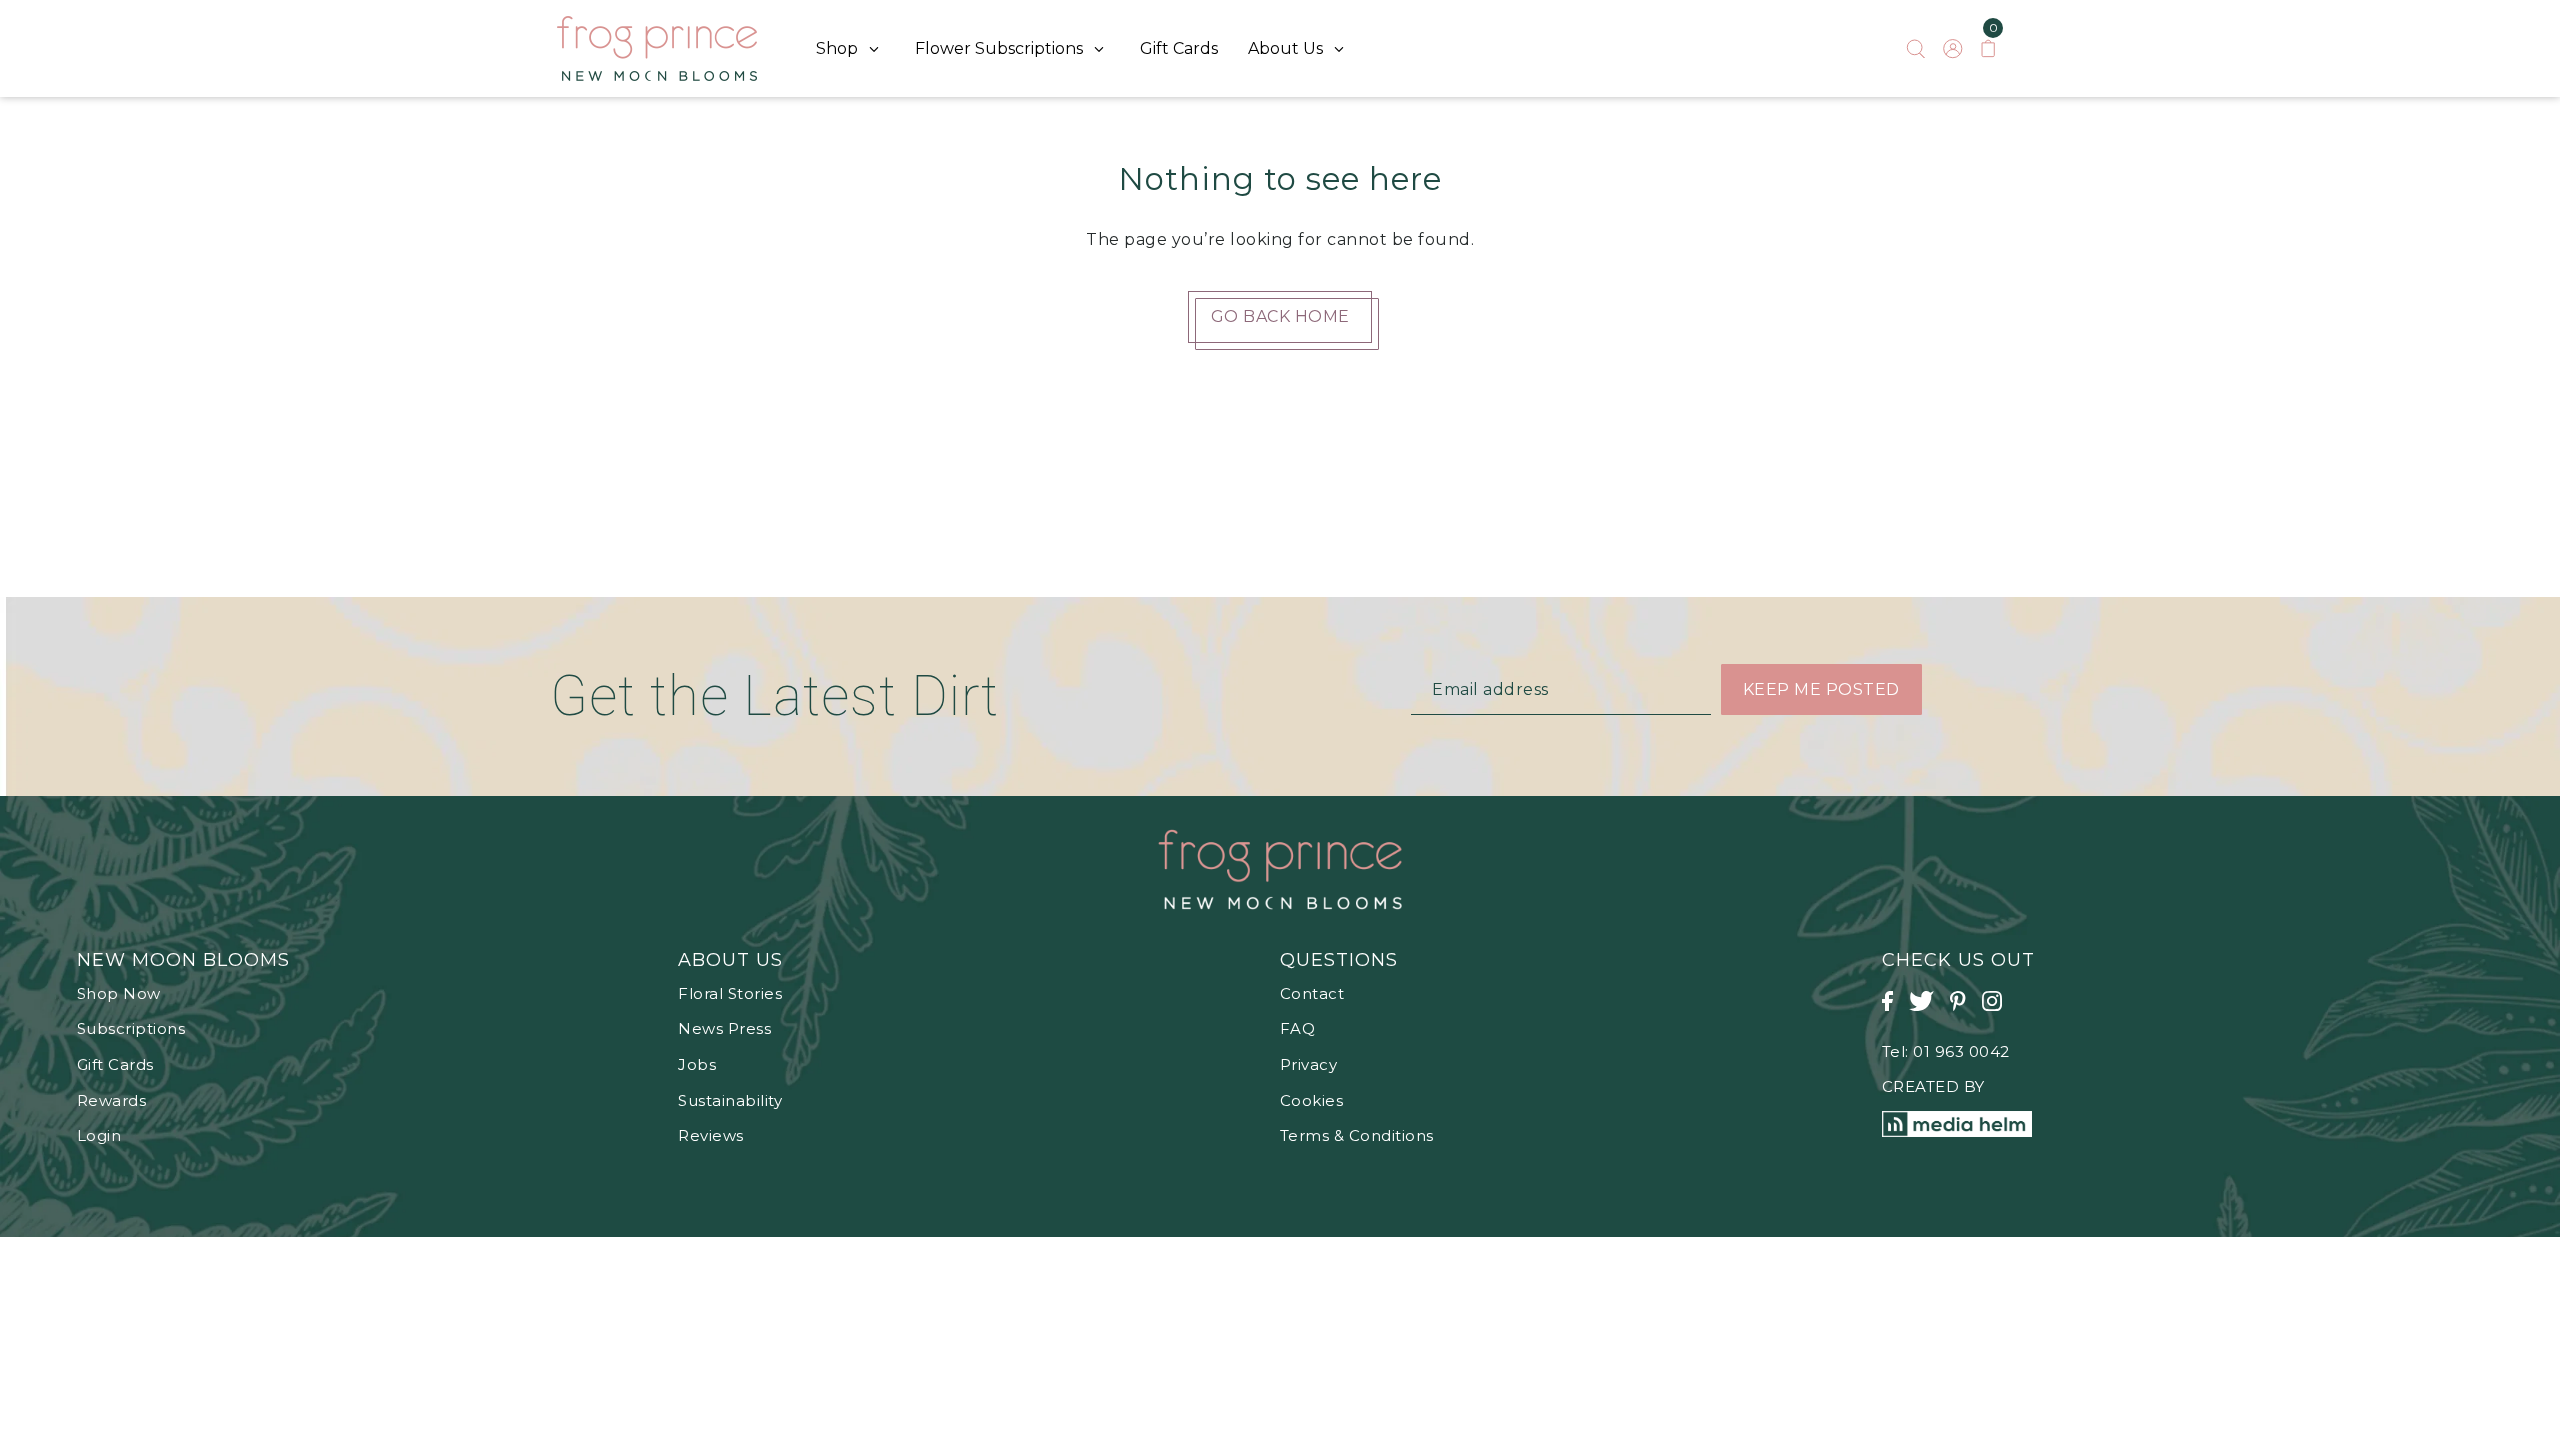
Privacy (1309, 1064)
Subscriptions (131, 1028)
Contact (1312, 993)
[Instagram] (1998, 1011)
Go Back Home (1280, 316)
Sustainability (730, 1100)
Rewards (112, 1100)
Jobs (697, 1064)
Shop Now (119, 993)
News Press (724, 1028)
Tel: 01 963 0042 (1946, 1051)
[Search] (1916, 49)
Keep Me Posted (1821, 689)
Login (99, 1135)
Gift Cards (115, 1064)
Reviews (711, 1135)
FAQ (1298, 1028)
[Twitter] (1927, 1011)
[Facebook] (1893, 1011)
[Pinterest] (1963, 1011)
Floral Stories (730, 993)
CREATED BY (1933, 1086)
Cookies (1312, 1100)
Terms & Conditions (1357, 1135)
